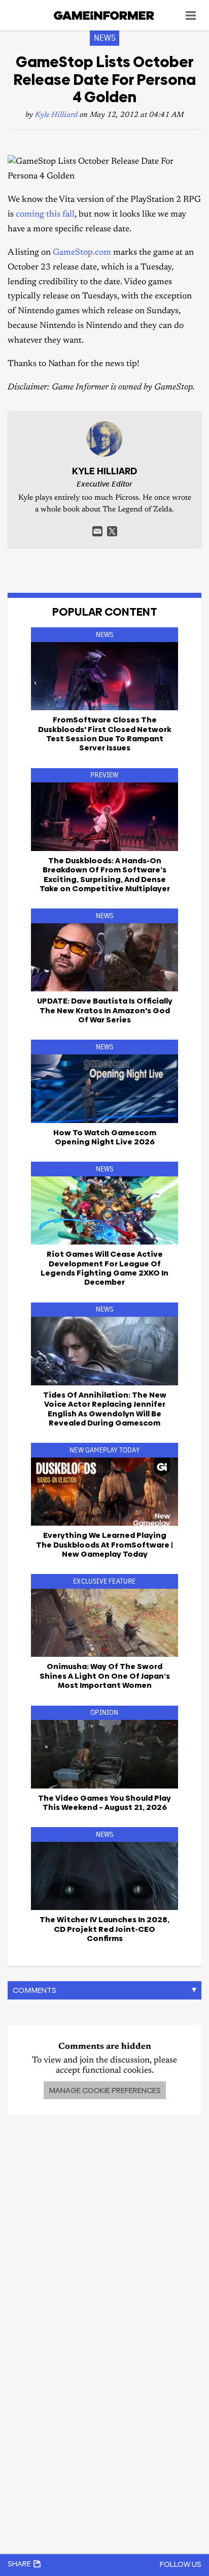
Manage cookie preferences (105, 2090)
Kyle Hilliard (56, 115)
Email (97, 531)
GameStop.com (82, 253)
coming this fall (45, 215)
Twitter (112, 531)
